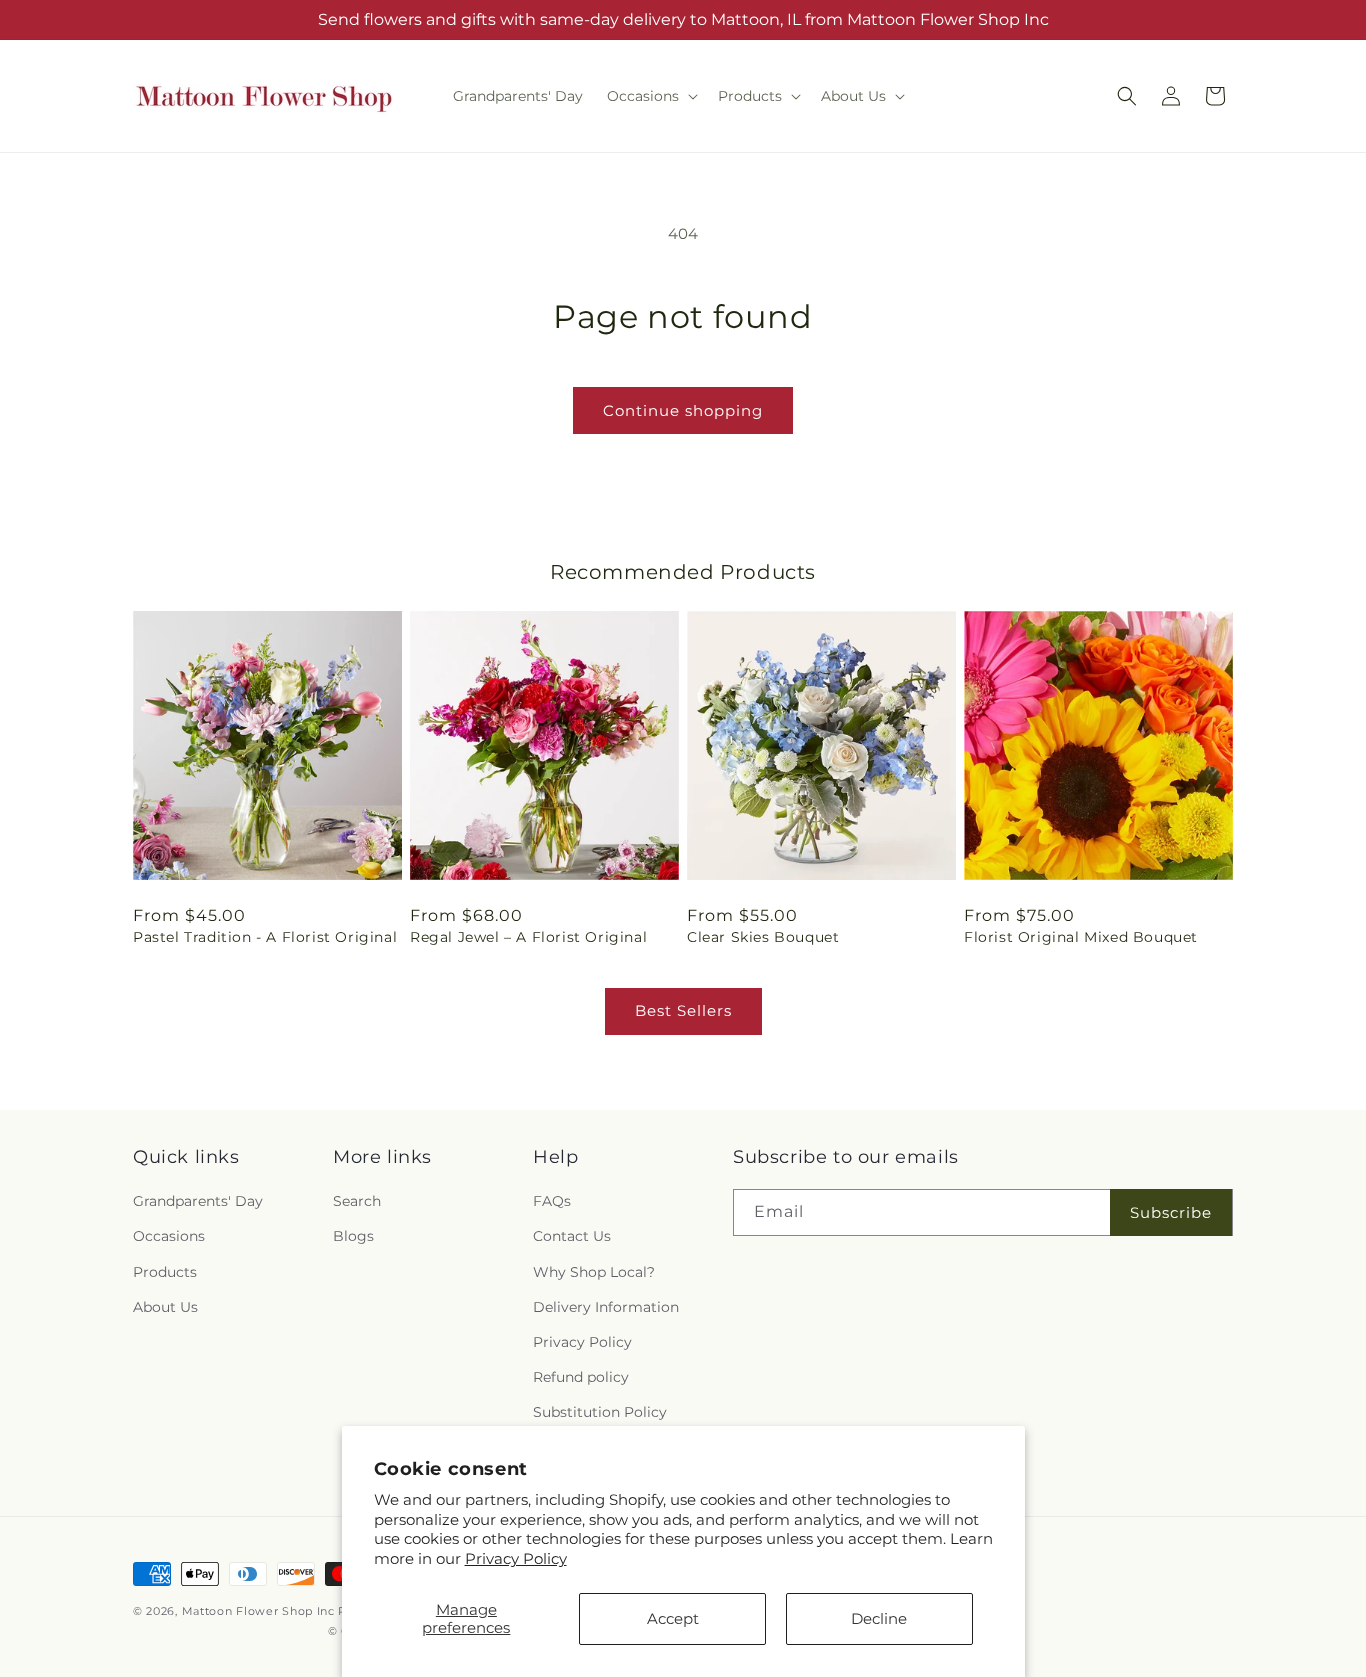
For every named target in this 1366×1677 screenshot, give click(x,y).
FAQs (552, 1201)
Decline (879, 1618)
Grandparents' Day (198, 1201)
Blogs (353, 1236)
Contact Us (572, 1236)
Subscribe (1171, 1212)
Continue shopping (683, 410)
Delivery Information (606, 1307)
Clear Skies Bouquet (763, 937)
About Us (165, 1307)
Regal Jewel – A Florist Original (528, 937)
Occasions (169, 1236)
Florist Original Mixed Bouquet (1081, 937)
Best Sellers (683, 1010)
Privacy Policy (516, 1558)
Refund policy (581, 1377)
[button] (650, 96)
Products (165, 1272)
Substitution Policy (600, 1412)
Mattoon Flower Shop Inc (260, 1611)
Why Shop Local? (594, 1272)
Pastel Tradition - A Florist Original (265, 937)
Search (357, 1201)
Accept (673, 1618)
